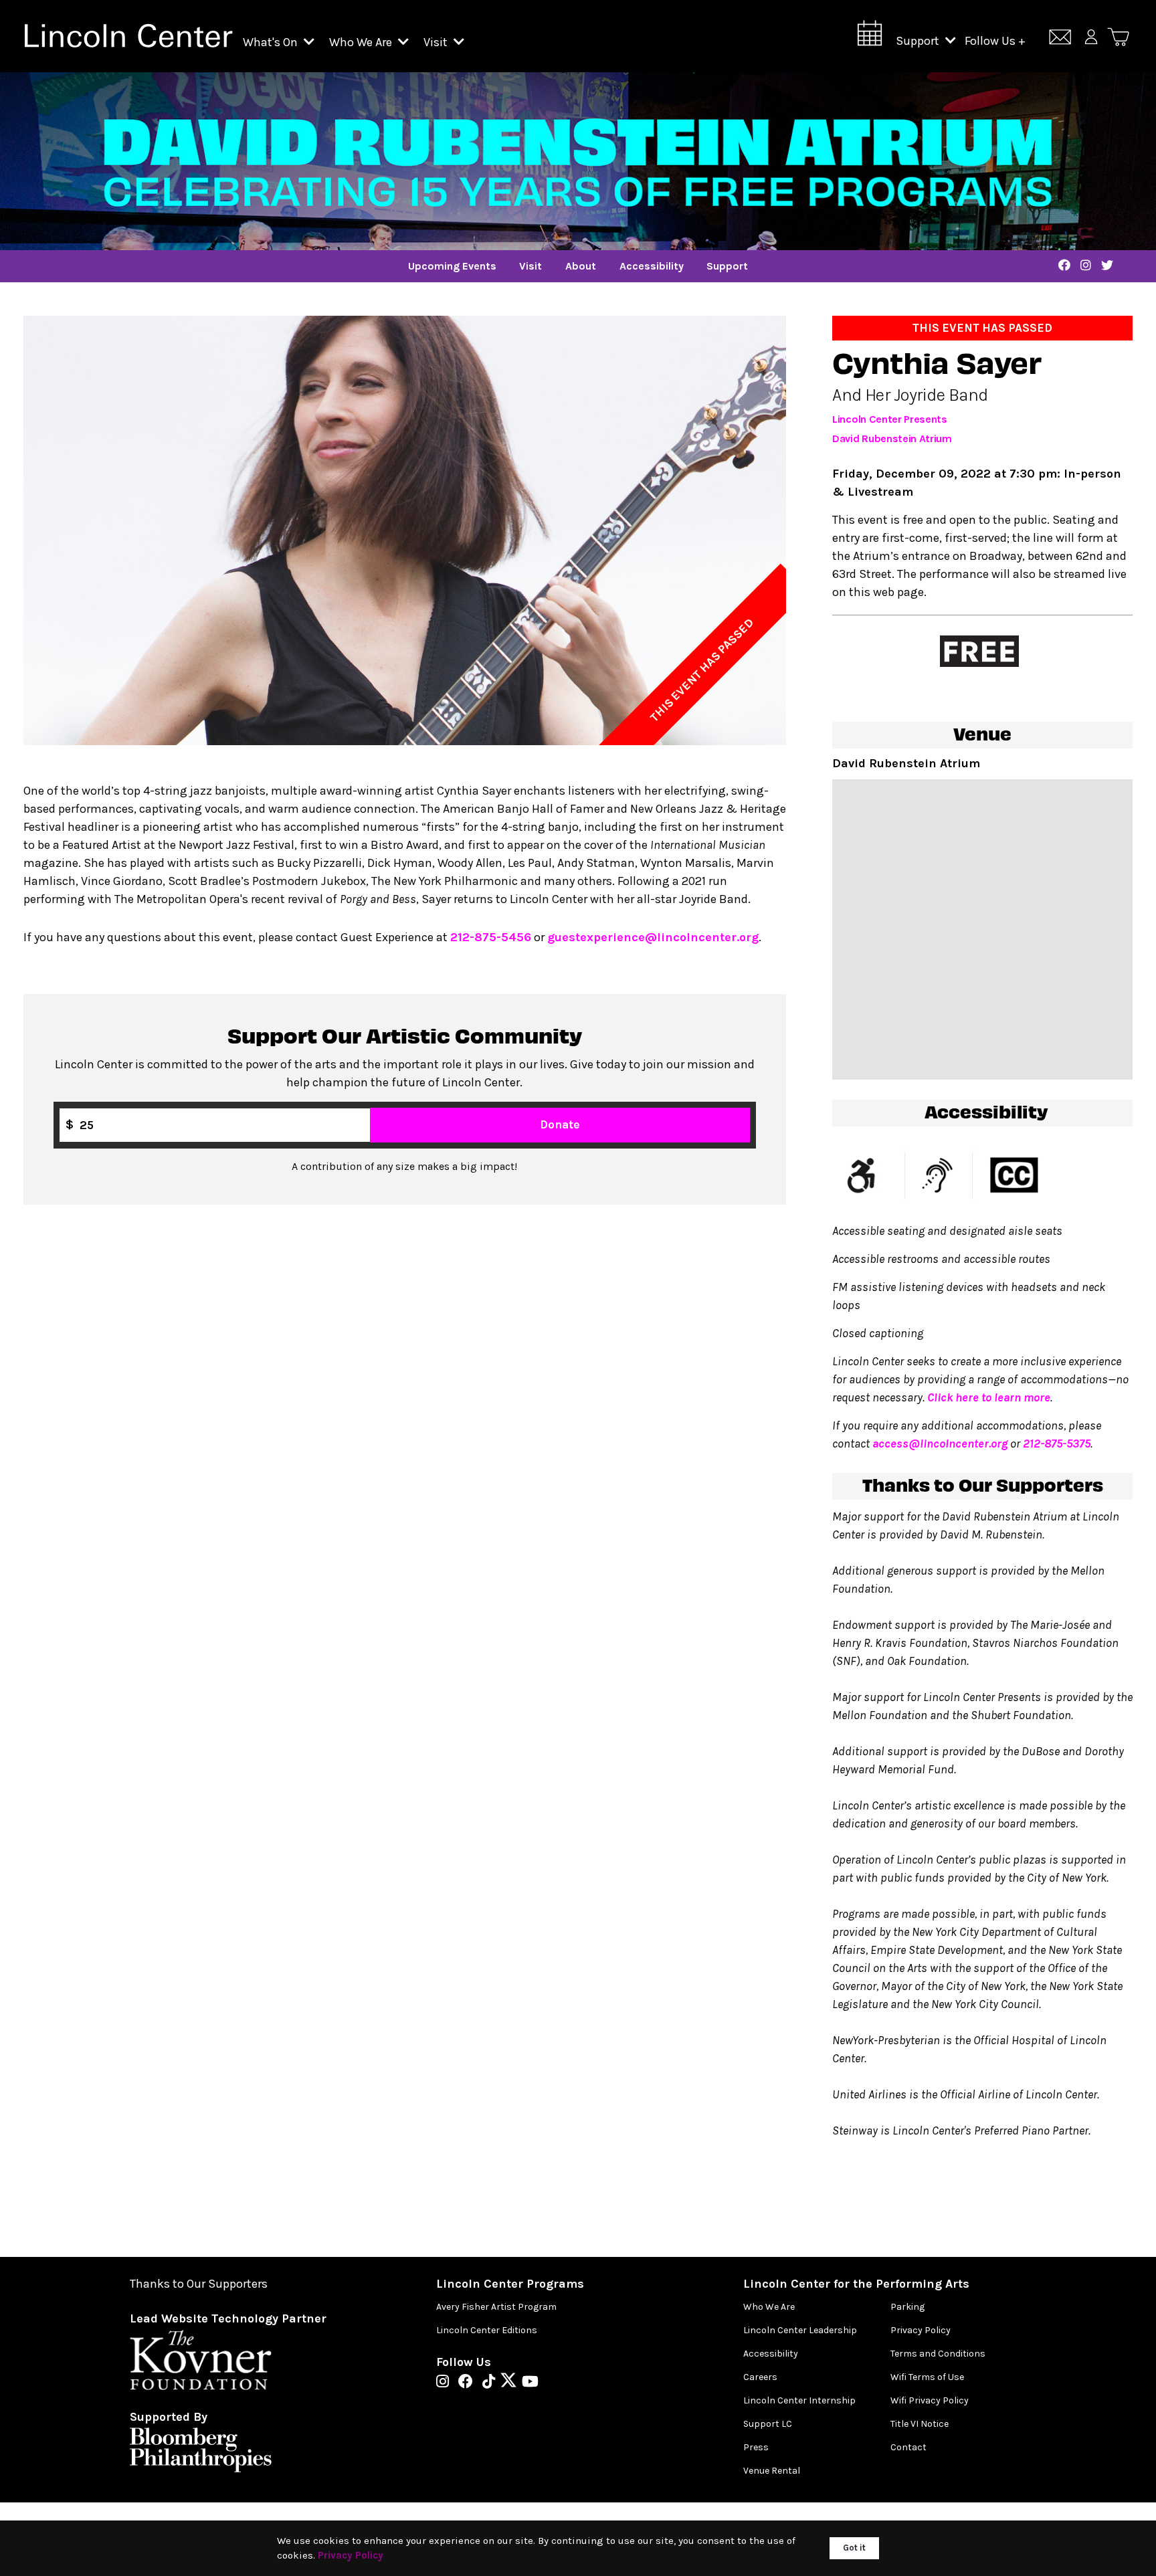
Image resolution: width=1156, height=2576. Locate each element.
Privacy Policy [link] (351, 2555)
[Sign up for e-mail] (1060, 39)
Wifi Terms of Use (927, 2377)
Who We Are (362, 42)
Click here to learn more (989, 1397)
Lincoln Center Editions (487, 2330)
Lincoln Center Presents (890, 419)
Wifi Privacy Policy (930, 2400)
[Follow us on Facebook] (469, 2383)
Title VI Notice (920, 2424)
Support (919, 41)
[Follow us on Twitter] (512, 2383)
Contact (908, 2447)
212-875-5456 (491, 937)
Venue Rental (772, 2471)
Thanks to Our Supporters (199, 2284)
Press (756, 2447)
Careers (760, 2377)
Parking (907, 2307)
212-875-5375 (1057, 1444)
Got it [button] (854, 2548)
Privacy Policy (921, 2330)
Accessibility (771, 2354)
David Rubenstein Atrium (892, 438)
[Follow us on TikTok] (492, 2383)
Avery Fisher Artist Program (496, 2307)
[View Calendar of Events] (870, 37)
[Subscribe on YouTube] (530, 2383)
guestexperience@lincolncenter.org (653, 937)
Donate (560, 1124)
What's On (272, 42)
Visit (437, 42)
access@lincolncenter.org (940, 1444)
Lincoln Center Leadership (800, 2330)
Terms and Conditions (938, 2354)
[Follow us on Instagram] (446, 2383)
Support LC (768, 2424)
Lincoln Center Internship (799, 2400)
